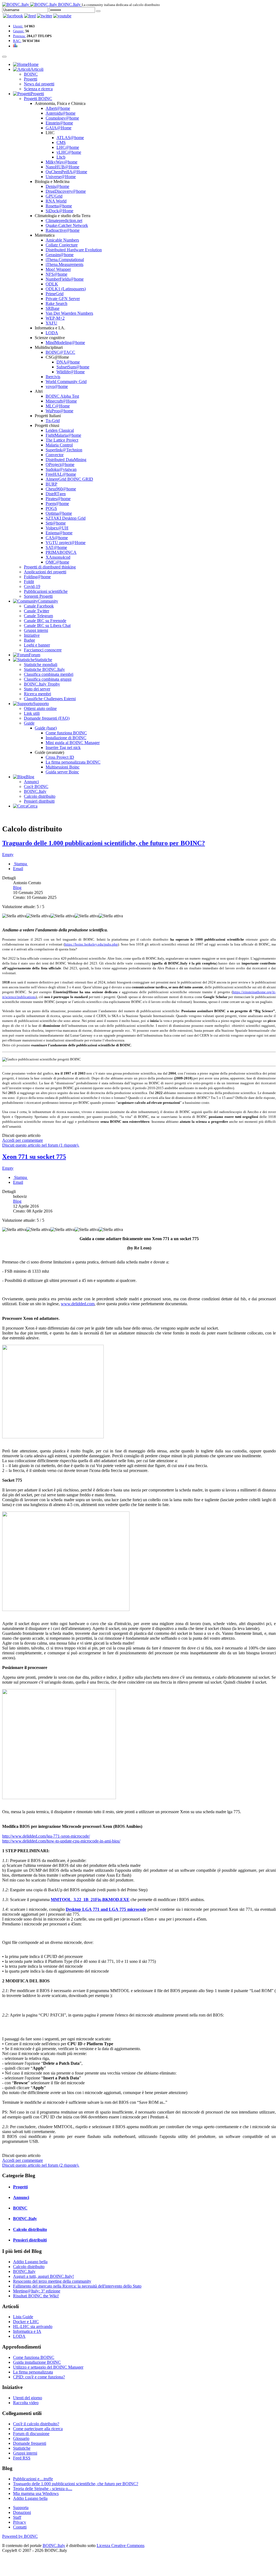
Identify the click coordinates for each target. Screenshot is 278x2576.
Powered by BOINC (20, 2536)
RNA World (56, 201)
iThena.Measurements (64, 264)
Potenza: (19, 36)
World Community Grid (66, 382)
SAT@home (56, 547)
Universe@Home (61, 177)
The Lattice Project (62, 440)
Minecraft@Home (61, 401)
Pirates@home (58, 499)
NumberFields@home (65, 279)
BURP (51, 484)
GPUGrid (54, 196)
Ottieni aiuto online (40, 708)
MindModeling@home (65, 342)
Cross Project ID (60, 757)
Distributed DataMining (66, 460)
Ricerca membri (37, 694)
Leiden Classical (60, 430)
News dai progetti (39, 84)
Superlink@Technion (64, 450)
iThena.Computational (65, 260)
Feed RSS (22, 2458)
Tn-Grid (53, 421)
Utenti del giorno (28, 2398)
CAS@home (57, 538)
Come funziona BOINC (66, 733)
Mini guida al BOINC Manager (73, 743)
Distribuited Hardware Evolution (74, 250)
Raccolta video (26, 2403)
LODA (52, 333)
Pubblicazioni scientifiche (46, 591)
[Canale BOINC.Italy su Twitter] (45, 16)
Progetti (31, 79)
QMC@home (57, 562)
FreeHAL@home (61, 474)
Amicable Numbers (62, 240)
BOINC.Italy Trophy (42, 684)
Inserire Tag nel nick (63, 747)
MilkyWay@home (61, 162)
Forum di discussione (31, 2434)
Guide (29, 723)
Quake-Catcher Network (67, 225)
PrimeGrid (55, 294)
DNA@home (68, 362)
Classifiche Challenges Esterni (50, 699)
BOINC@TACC (60, 352)
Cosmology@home (62, 118)
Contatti (20, 2527)
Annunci (31, 782)
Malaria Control (59, 445)
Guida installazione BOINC (37, 2362)
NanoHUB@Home (62, 167)
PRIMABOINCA (61, 552)
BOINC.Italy (35, 791)
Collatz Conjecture (62, 245)
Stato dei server (37, 689)
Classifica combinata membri (49, 674)
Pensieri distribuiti (39, 801)
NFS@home (56, 274)
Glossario (21, 2438)
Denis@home (57, 186)
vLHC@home (69, 152)
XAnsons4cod (58, 557)
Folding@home (37, 577)
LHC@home (68, 147)
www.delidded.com (78, 1304)
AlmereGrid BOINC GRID (69, 479)
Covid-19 (32, 586)
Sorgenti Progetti (38, 596)
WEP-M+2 (55, 318)
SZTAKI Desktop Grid (66, 518)
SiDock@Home (59, 211)
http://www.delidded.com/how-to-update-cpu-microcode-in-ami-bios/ (61, 1841)
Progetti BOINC (38, 99)
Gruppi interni (36, 630)
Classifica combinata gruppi (48, 679)
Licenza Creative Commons (121, 2546)
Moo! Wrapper (58, 269)
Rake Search (56, 303)
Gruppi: (19, 31)
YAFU (51, 323)
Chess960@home (61, 489)
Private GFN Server (63, 299)
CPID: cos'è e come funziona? (39, 2377)
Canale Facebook (39, 606)
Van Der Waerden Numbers (69, 313)
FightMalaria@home (63, 435)
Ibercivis (53, 377)
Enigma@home (59, 533)
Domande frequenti (30, 2443)
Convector (55, 455)
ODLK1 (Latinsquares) (66, 289)
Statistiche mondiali (41, 665)
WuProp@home (59, 411)
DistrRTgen (56, 494)
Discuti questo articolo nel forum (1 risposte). (41, 1145)
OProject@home (60, 464)
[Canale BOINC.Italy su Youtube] (30, 16)
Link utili (32, 713)
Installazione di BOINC (66, 738)
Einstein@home (59, 123)
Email (18, 869)
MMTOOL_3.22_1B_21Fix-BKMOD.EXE (90, 1900)
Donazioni (22, 2512)
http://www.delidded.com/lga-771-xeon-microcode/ (46, 1836)
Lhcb (61, 157)
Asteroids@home (61, 113)
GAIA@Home (59, 128)
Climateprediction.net (64, 221)
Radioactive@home (63, 230)
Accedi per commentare (23, 1140)
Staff (17, 2517)
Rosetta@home (59, 206)
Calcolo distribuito (40, 796)
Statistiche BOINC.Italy (44, 669)
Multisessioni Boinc (63, 767)
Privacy (20, 2522)
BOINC (31, 74)
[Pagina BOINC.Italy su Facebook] (13, 16)
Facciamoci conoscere (43, 650)
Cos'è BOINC (36, 787)
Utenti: (18, 26)
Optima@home (59, 513)
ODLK (52, 284)
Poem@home (57, 504)
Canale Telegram (38, 616)
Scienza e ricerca (38, 89)
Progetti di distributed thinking (50, 567)
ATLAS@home (70, 138)
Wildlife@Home (71, 372)
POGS (51, 508)
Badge (29, 640)
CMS (61, 142)
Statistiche (22, 2448)
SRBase (53, 308)
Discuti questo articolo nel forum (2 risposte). (41, 2165)
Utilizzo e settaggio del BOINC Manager (48, 2367)
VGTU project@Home (66, 543)
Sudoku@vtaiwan (61, 469)
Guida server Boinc (62, 772)
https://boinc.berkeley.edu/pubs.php (91, 944)
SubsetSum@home (73, 367)
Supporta (21, 2508)
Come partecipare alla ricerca (38, 2429)
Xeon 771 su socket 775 (34, 1157)
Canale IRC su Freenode (45, 621)
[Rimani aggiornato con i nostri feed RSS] (62, 16)
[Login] (98, 11)
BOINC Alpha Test (62, 396)
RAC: (17, 41)
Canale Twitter (37, 611)
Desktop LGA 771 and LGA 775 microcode (106, 1909)
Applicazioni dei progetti (45, 572)
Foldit (29, 582)
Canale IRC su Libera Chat (47, 625)
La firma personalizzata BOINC (73, 762)
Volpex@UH (57, 528)
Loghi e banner (37, 645)
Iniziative (32, 635)
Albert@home (58, 108)
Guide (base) (46, 728)
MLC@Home (58, 406)
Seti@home (56, 523)
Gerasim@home (60, 255)
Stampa (20, 864)
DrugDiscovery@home (66, 191)
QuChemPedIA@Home (66, 172)
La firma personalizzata (33, 2372)
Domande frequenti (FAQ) (47, 718)
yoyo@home (57, 386)
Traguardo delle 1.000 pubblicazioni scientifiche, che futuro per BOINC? (104, 843)
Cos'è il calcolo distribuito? (36, 2424)
